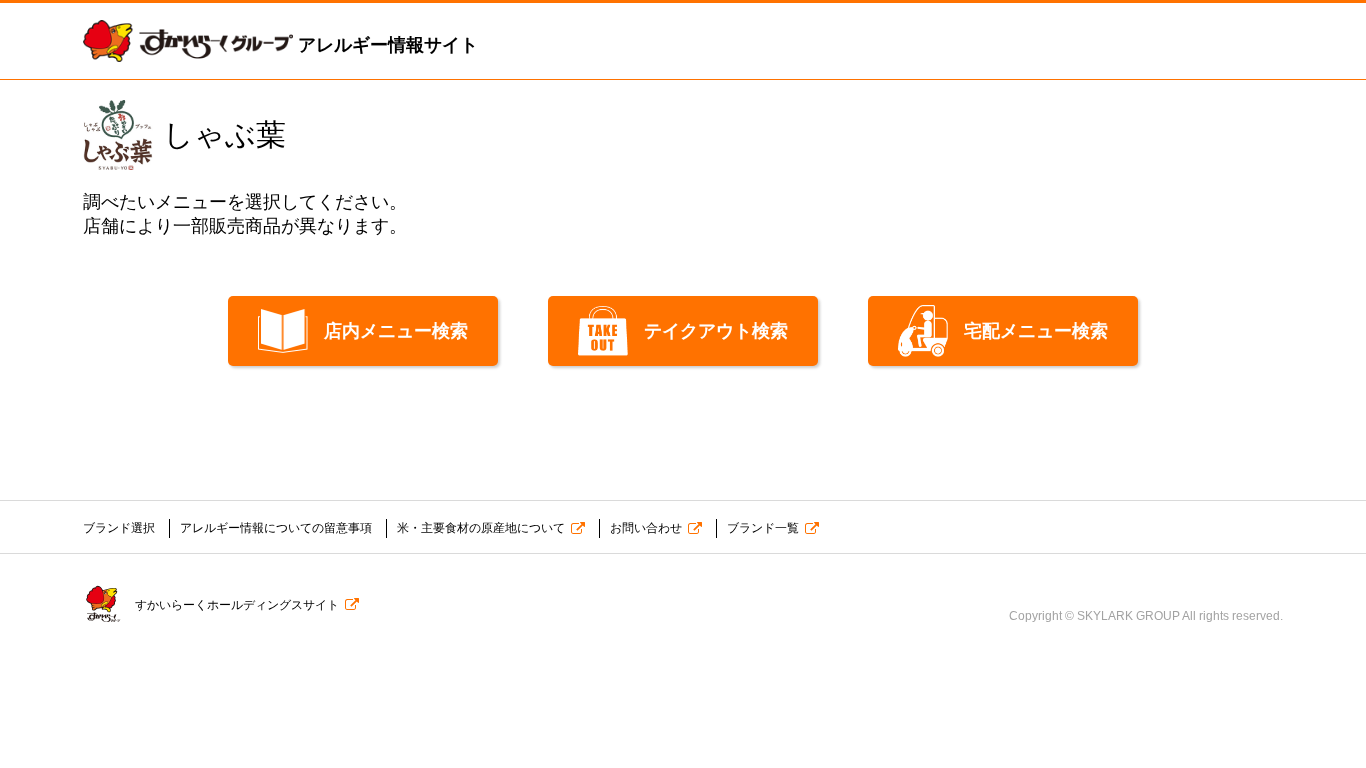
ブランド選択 (119, 528)
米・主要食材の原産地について (481, 528)
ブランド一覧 (763, 528)
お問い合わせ (646, 528)
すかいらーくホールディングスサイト (237, 605)
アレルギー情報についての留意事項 (276, 528)
